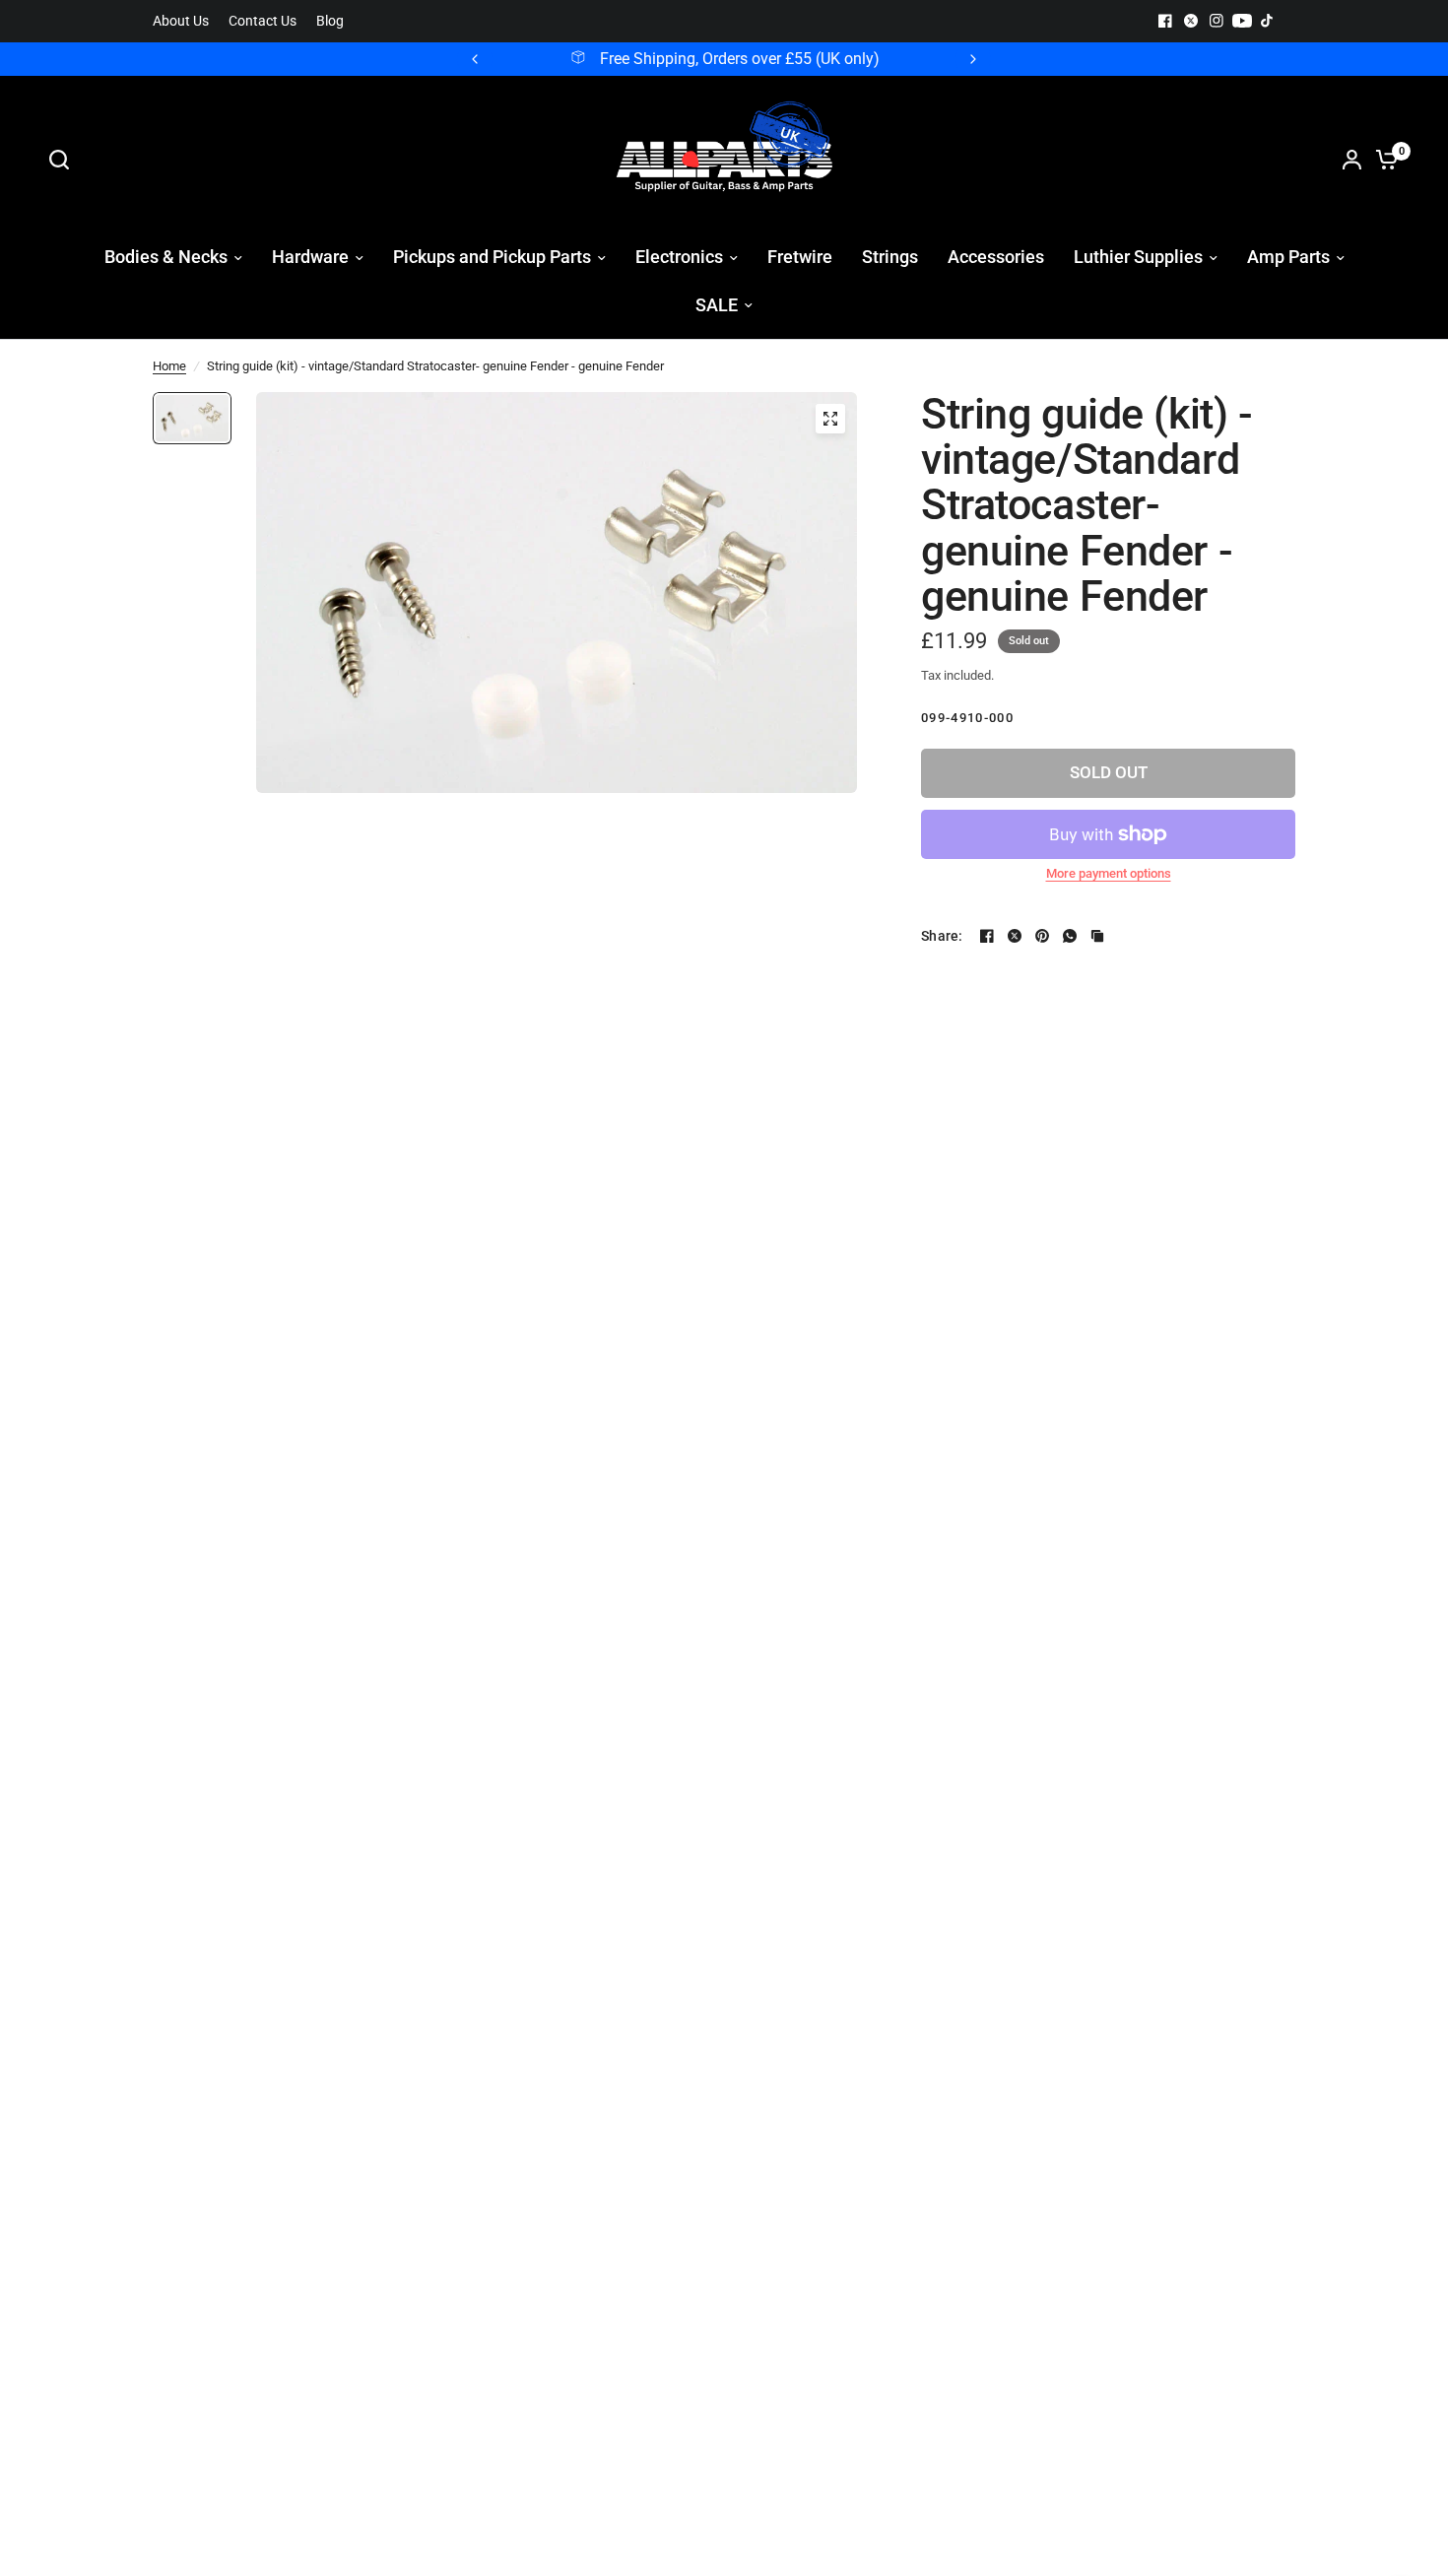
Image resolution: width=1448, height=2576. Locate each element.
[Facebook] (1165, 21)
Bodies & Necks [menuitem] (166, 257)
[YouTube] (1242, 21)
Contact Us (263, 21)
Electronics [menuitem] (679, 257)
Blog (330, 21)
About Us (181, 21)
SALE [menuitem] (717, 305)
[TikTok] (1268, 21)
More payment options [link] (1109, 873)
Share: (942, 936)
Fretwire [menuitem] (800, 257)
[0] (1382, 160)
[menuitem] (186, 21)
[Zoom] (830, 419)
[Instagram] (1217, 21)
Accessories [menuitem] (996, 257)
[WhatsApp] (1070, 936)
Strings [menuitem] (890, 257)
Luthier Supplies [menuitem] (1138, 257)
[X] (1191, 21)
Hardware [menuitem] (310, 257)
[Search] (64, 160)
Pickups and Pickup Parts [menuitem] (492, 257)
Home (169, 366)
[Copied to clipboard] (1097, 936)
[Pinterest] (1042, 936)
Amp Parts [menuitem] (1288, 257)
